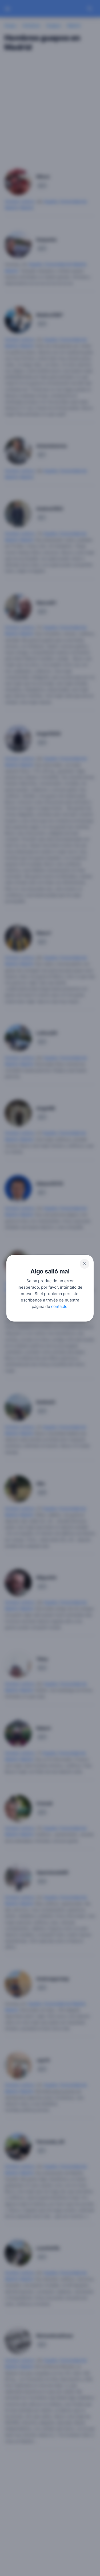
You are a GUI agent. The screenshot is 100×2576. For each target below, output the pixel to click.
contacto (59, 1306)
